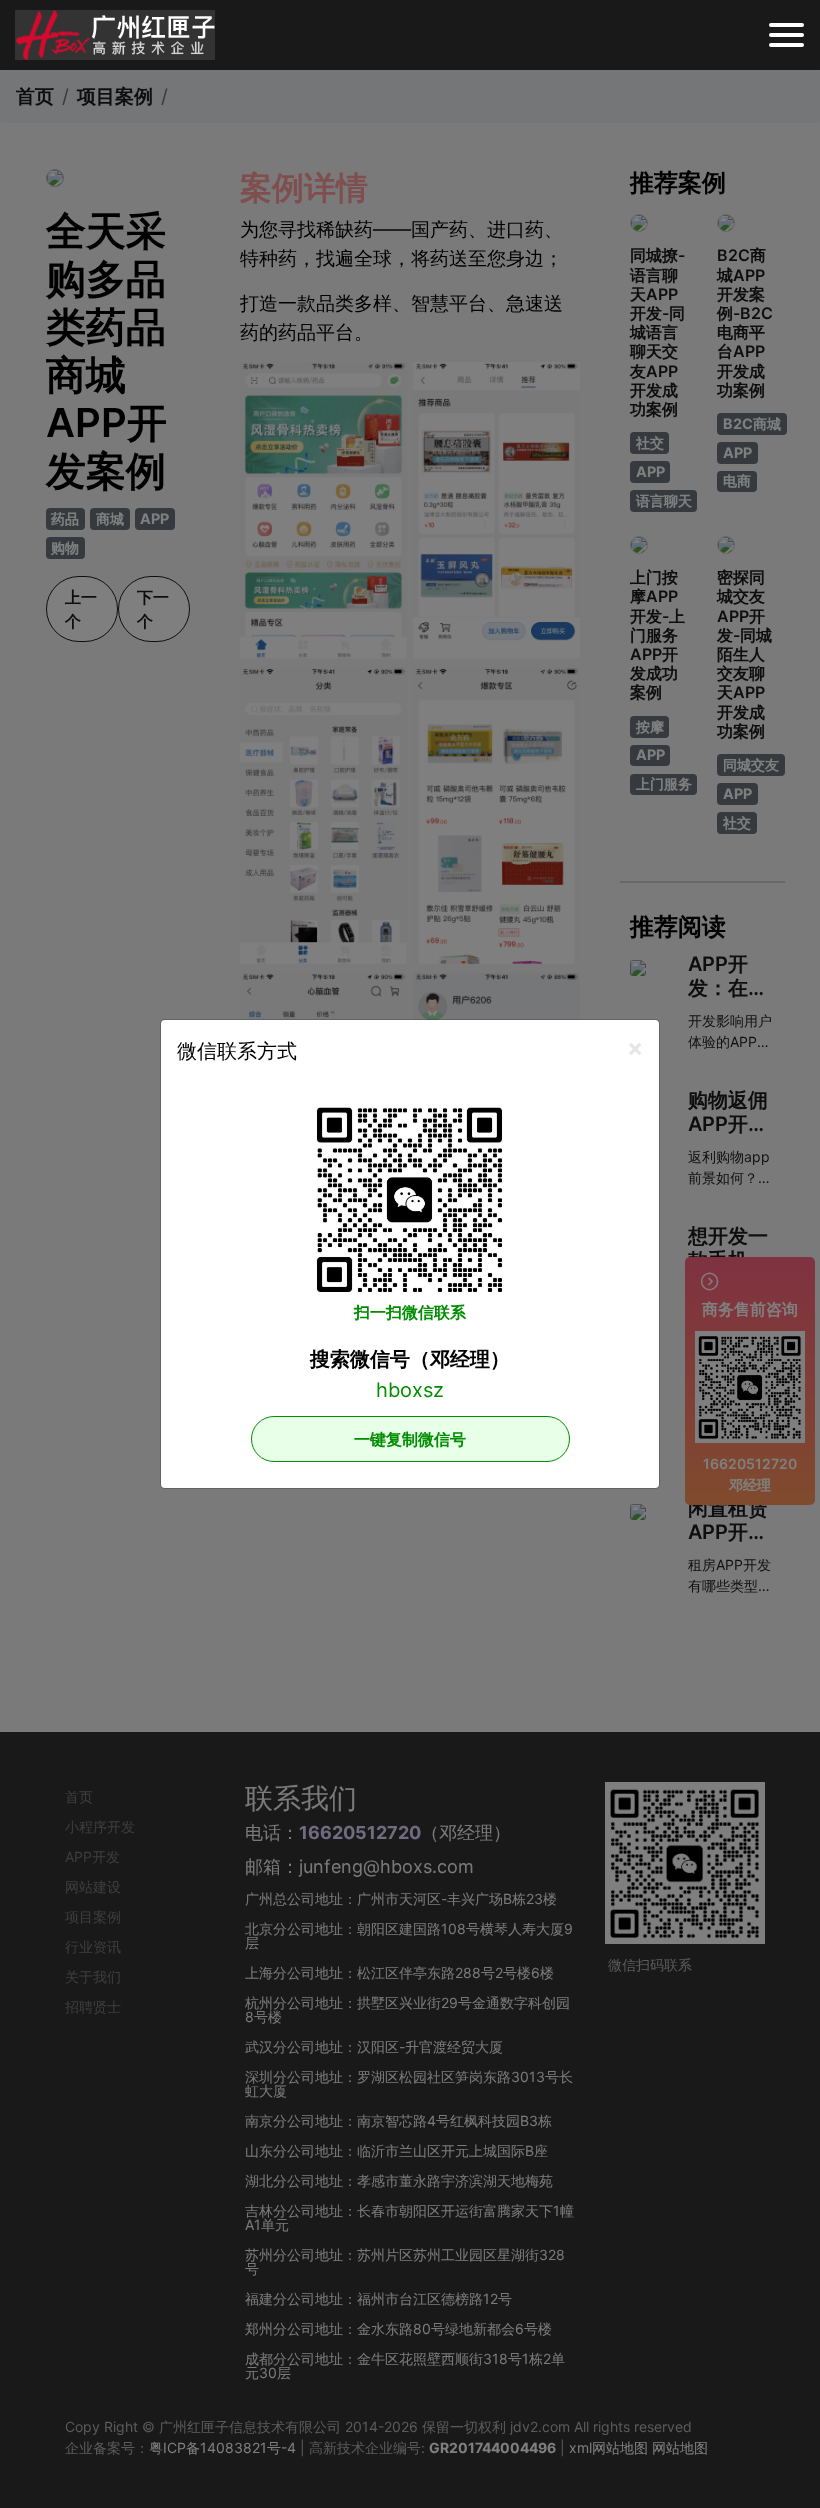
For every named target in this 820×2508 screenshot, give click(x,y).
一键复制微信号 (410, 1439)
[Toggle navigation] (786, 35)
